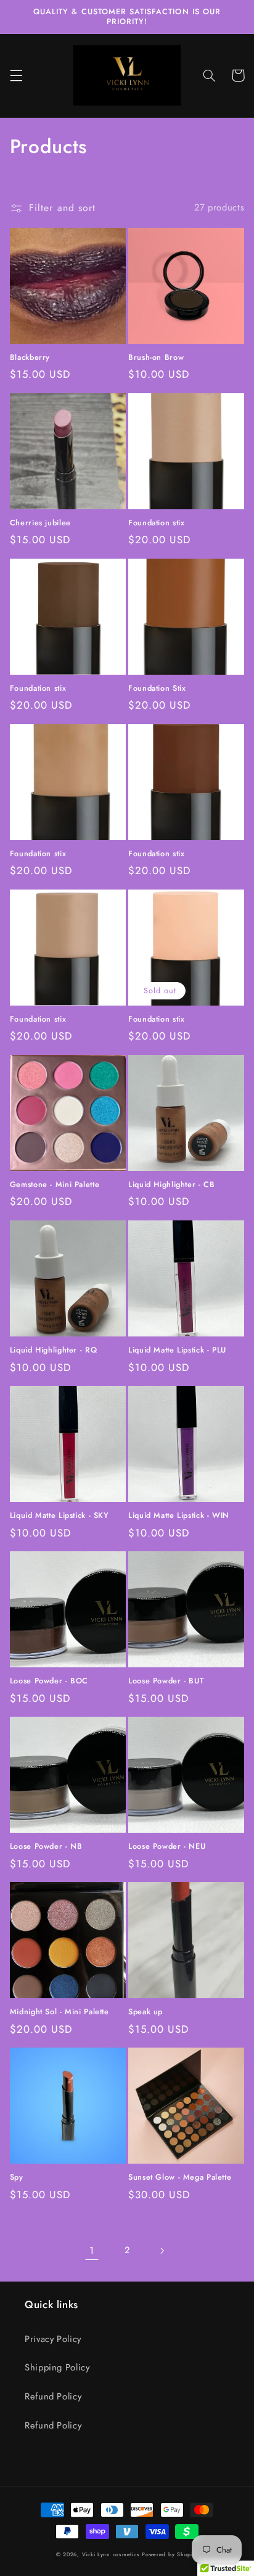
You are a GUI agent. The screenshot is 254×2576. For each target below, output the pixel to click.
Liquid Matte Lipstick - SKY (59, 1515)
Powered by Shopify (170, 2554)
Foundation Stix (157, 688)
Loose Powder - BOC (49, 1681)
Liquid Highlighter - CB (172, 1185)
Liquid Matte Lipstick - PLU (177, 1350)
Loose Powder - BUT (166, 1681)
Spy (17, 2177)
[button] (16, 75)
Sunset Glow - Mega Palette (180, 2177)
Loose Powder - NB (46, 1846)
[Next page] (162, 2251)
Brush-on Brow (156, 357)
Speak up (145, 2012)
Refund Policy (53, 2396)
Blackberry (30, 357)
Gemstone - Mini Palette (55, 1185)
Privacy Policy (53, 2339)
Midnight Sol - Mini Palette (59, 2012)
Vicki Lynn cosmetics (112, 2554)
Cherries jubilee (40, 523)
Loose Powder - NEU (167, 1846)
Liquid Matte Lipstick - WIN (179, 1515)
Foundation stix (156, 523)
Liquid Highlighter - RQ (54, 1350)
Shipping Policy (57, 2367)
